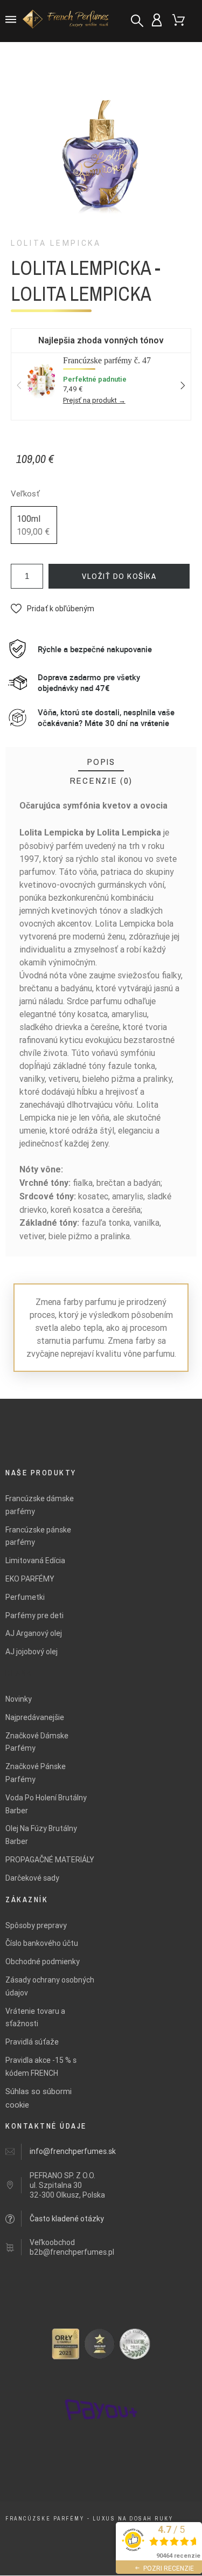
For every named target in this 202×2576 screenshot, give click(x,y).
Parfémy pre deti (34, 1615)
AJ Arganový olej (34, 1633)
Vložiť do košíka (119, 576)
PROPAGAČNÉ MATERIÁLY (50, 1860)
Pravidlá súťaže (32, 2042)
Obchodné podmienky (43, 1962)
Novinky (19, 1699)
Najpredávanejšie (35, 1717)
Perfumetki (25, 1597)
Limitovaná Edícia (35, 1560)
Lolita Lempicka (56, 243)
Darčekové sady (32, 1878)
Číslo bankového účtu (42, 1943)
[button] (53, 609)
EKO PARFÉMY (30, 1579)
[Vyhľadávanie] (137, 21)
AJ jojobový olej (32, 1652)
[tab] (101, 762)
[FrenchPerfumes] (67, 21)
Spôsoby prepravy (36, 1925)
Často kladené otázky (67, 2219)
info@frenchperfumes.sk (73, 2151)
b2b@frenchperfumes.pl (72, 2252)
